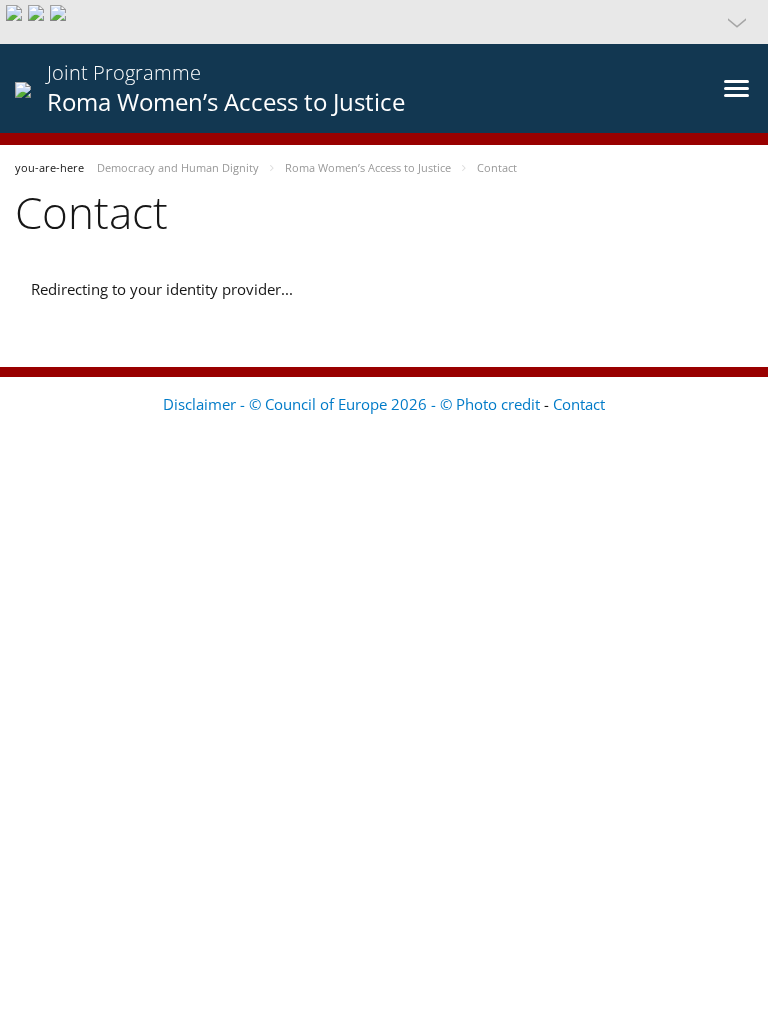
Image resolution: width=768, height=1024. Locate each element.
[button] (384, 22)
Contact (579, 404)
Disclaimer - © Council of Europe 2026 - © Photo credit (353, 404)
